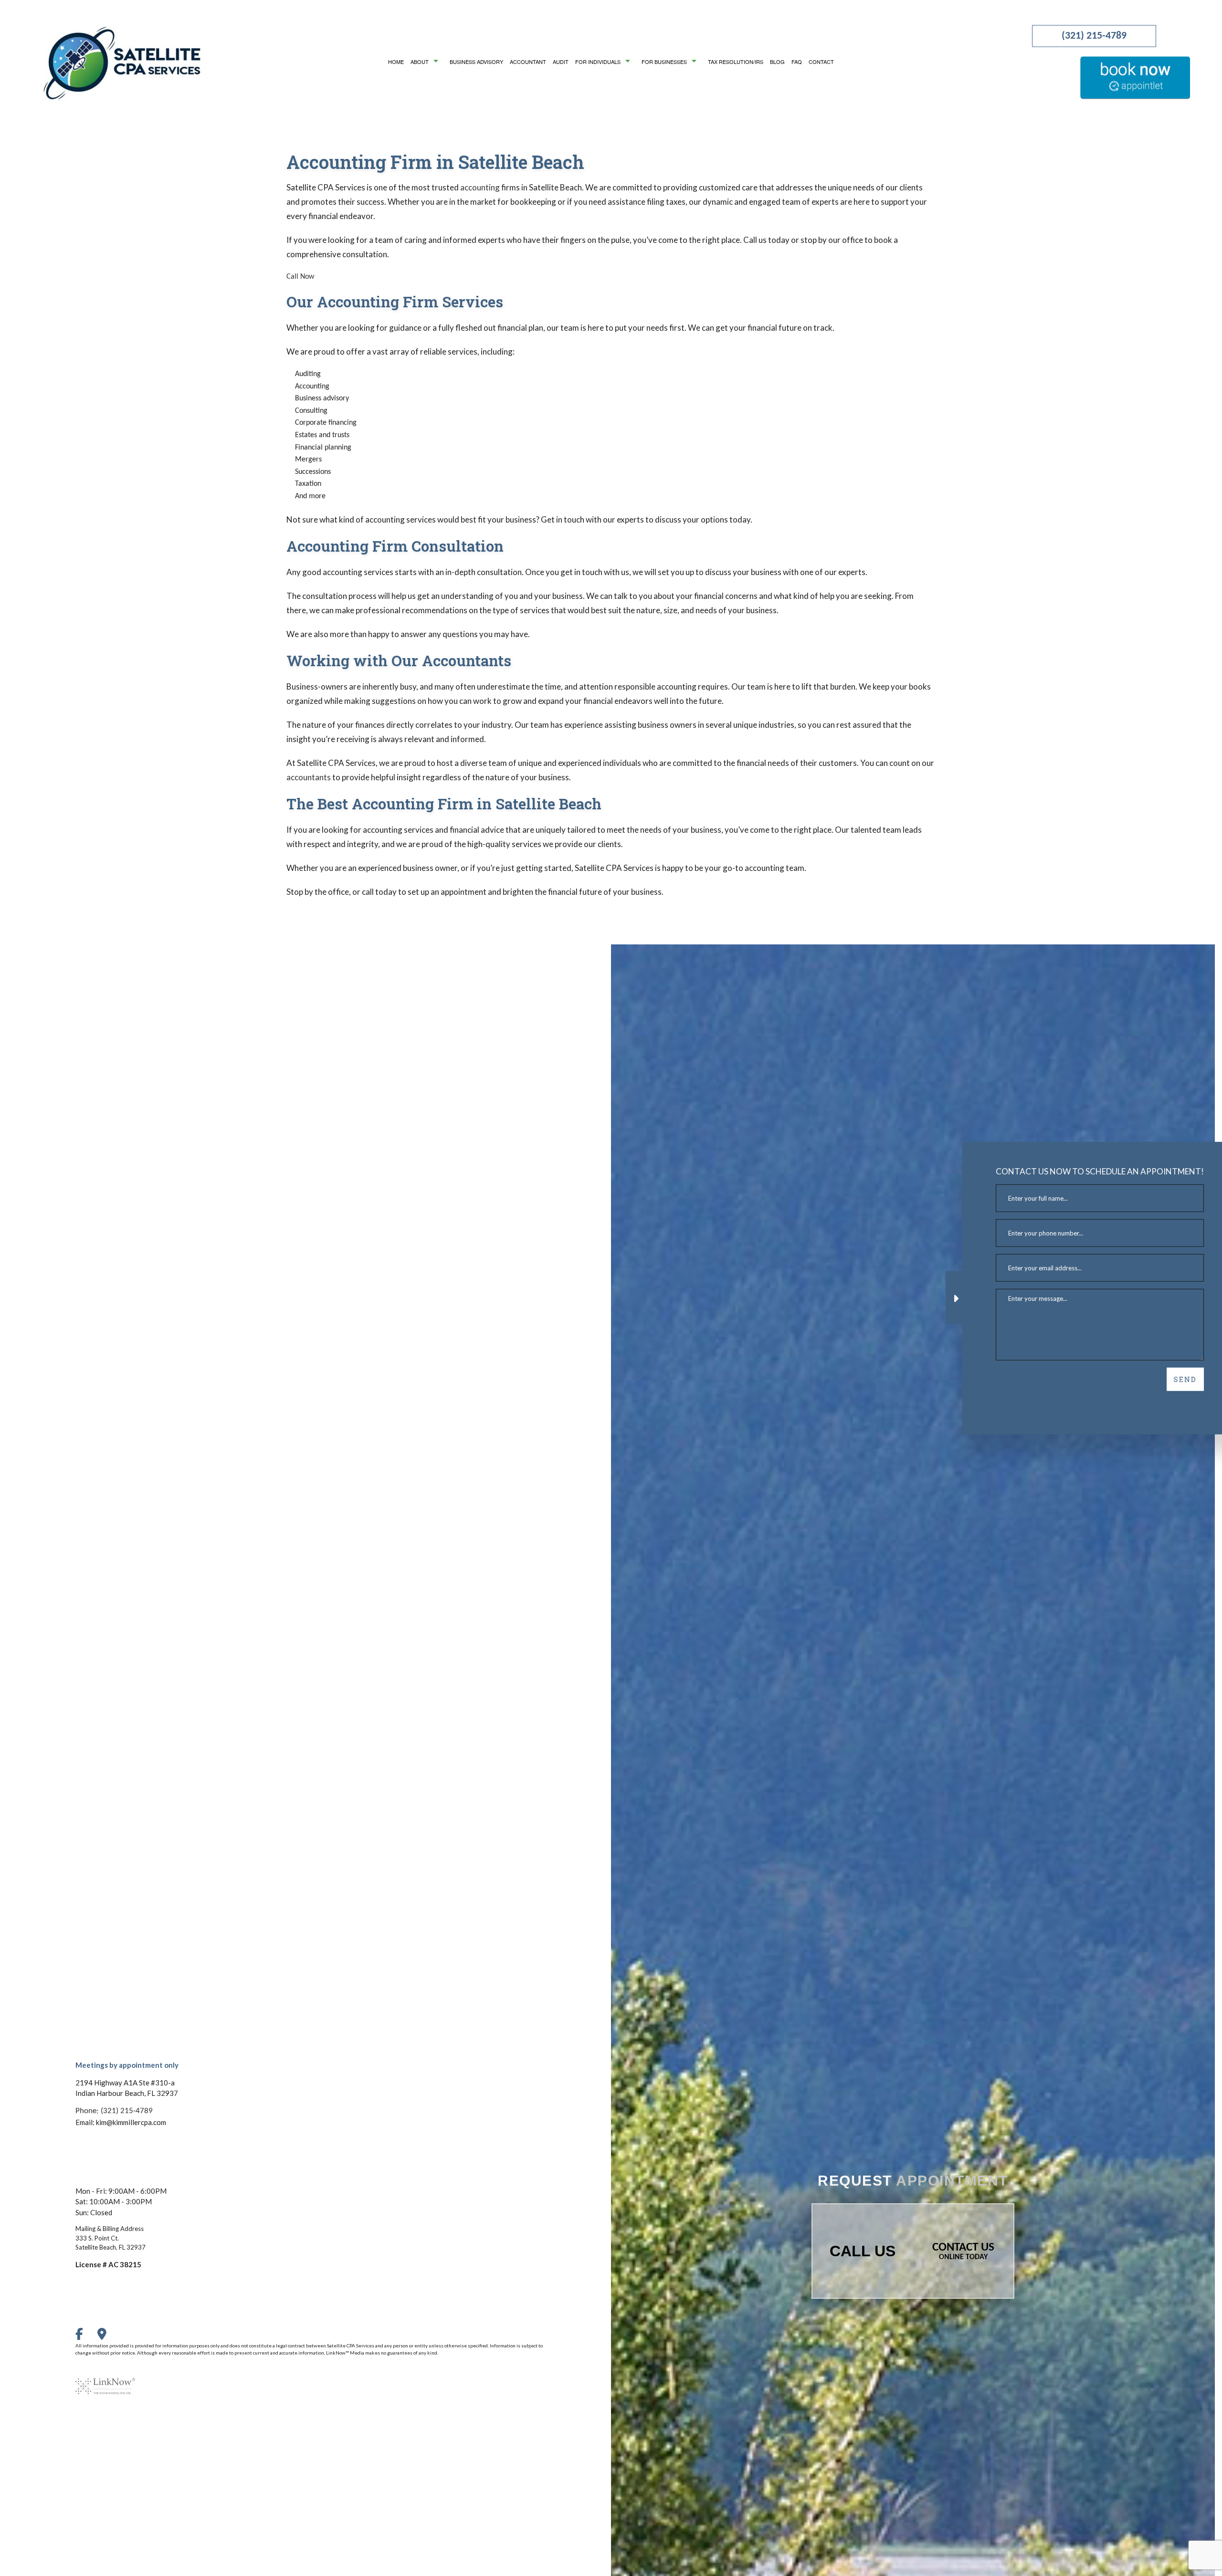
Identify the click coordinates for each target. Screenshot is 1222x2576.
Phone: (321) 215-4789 (114, 2110)
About (420, 62)
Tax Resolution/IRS (736, 62)
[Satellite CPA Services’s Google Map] (108, 2336)
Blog (777, 62)
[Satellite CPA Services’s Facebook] (85, 2336)
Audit (561, 62)
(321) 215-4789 (1094, 36)
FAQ (797, 62)
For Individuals (598, 62)
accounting (480, 187)
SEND (1170, 1379)
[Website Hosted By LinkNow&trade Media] (105, 2380)
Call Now (300, 277)
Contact (821, 62)
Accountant (528, 62)
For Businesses (664, 62)
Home (396, 62)
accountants (309, 777)
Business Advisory (476, 62)
